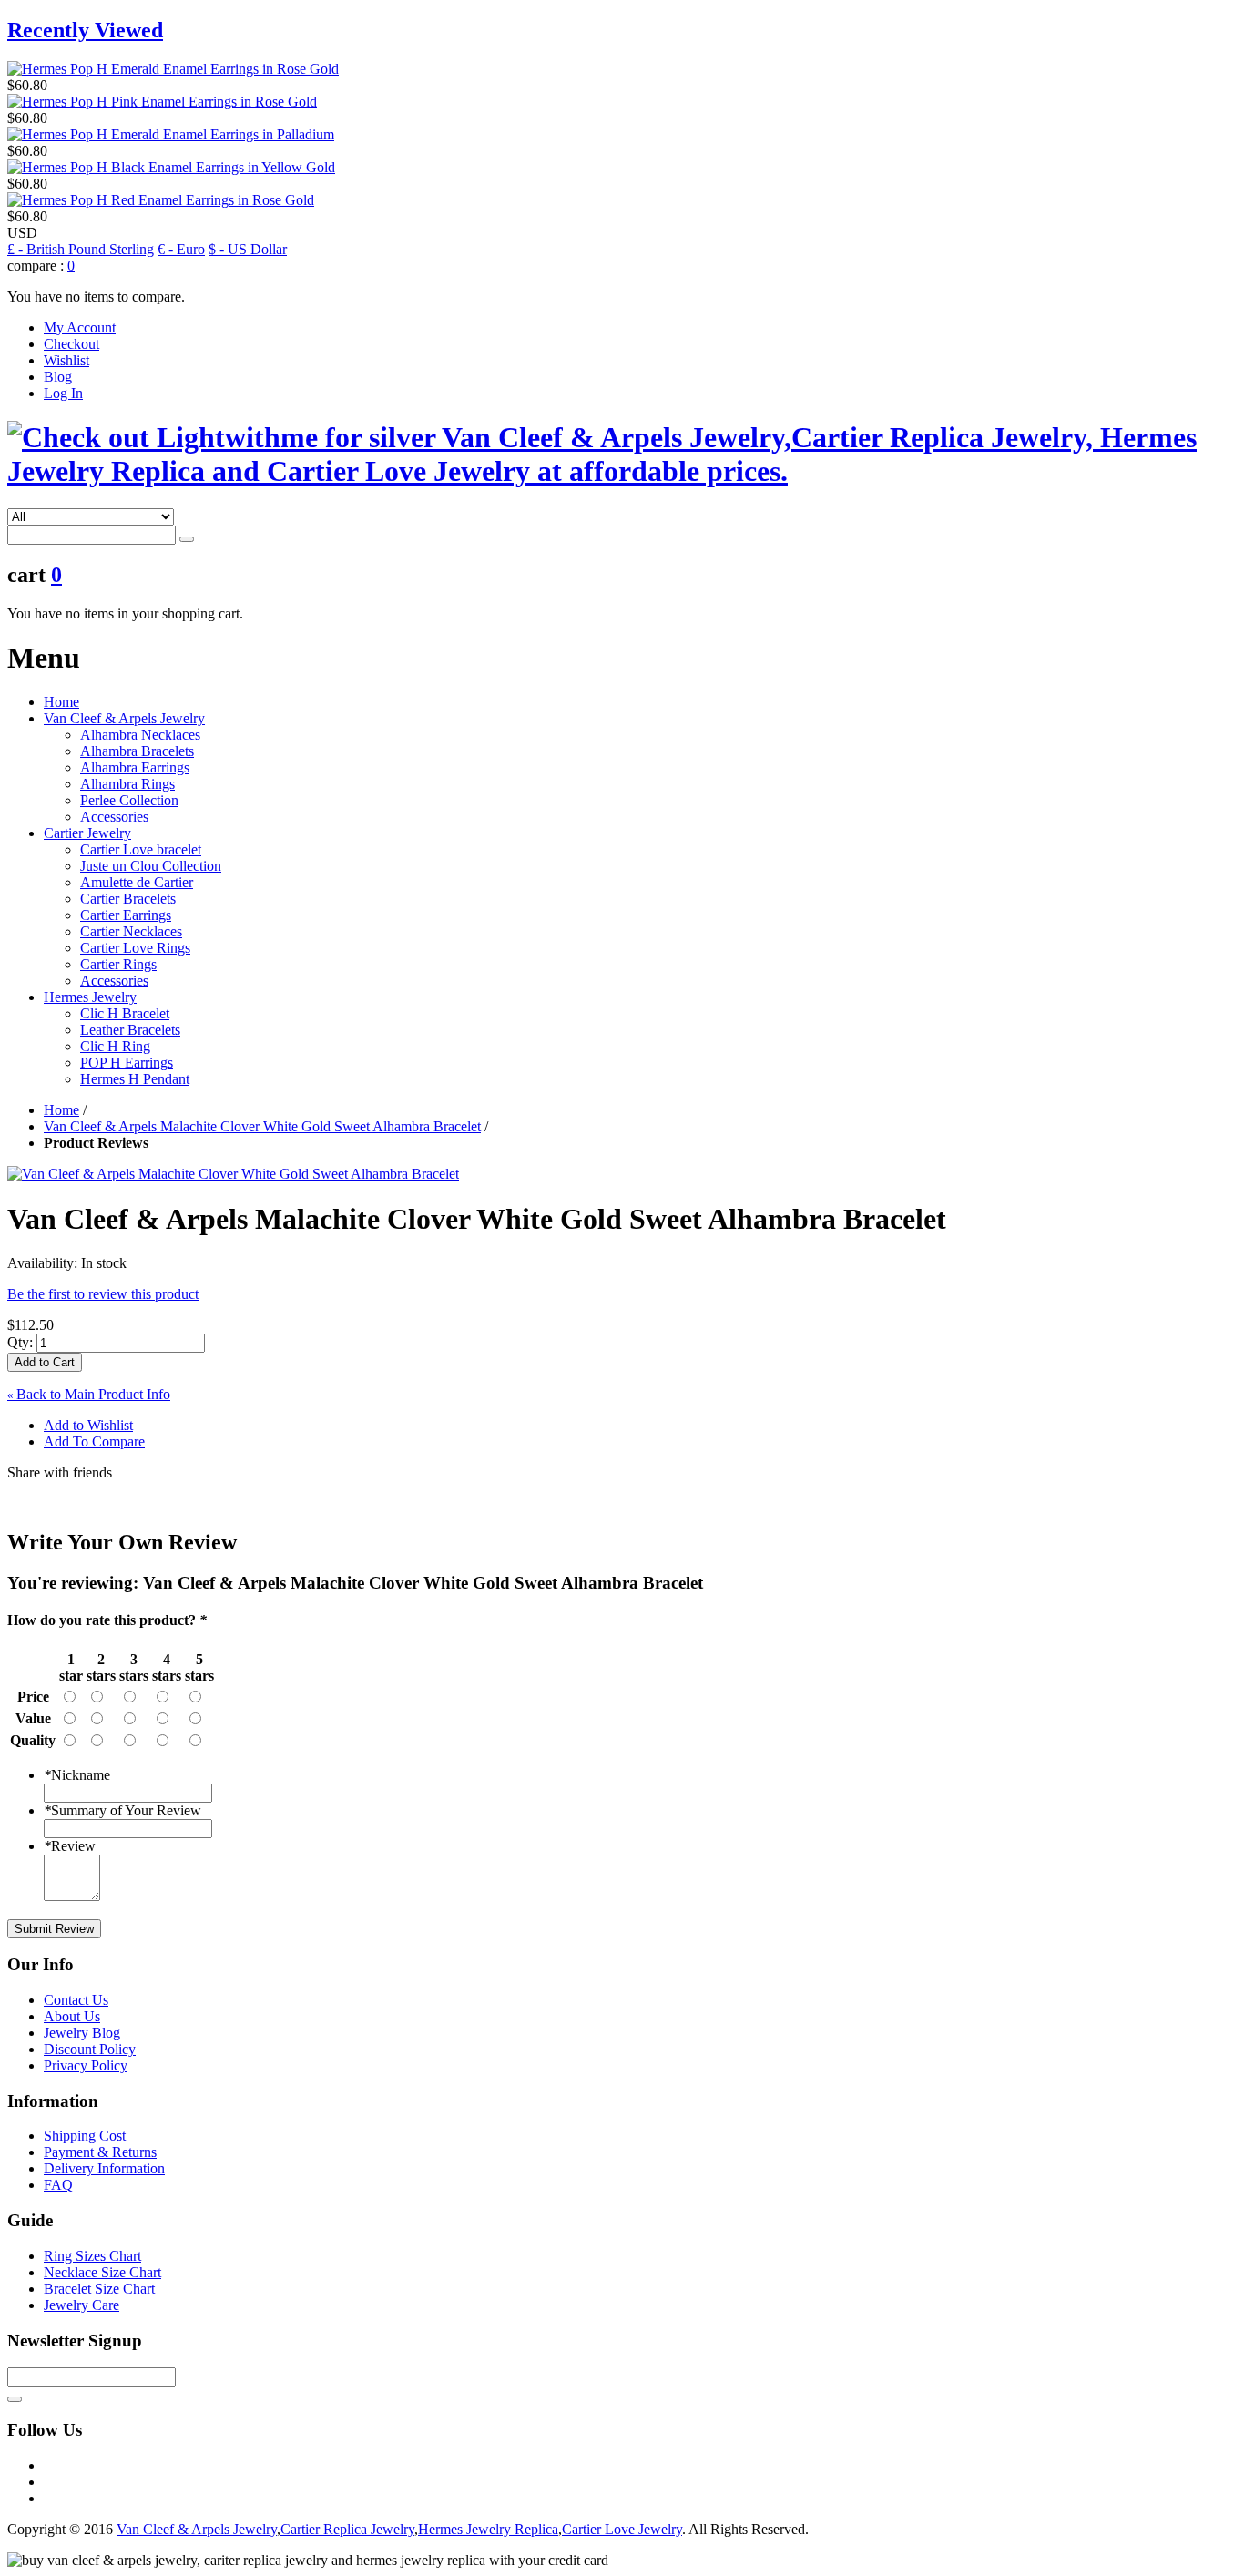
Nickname (77, 1775)
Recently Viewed (85, 30)
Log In (63, 393)
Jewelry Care (82, 2305)
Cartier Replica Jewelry (347, 2529)
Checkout (71, 344)
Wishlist (66, 360)
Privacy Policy (86, 2065)
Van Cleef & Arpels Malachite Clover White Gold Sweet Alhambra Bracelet (262, 1126)
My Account (80, 327)
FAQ (58, 2185)
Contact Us (76, 2000)
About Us (72, 2016)
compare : (36, 266)
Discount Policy (90, 2049)
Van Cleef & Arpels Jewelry (197, 2529)
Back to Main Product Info (89, 1394)
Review (70, 1846)
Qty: (20, 1342)
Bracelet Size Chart (99, 2289)
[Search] (187, 539)
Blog (58, 377)
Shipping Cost (85, 2136)
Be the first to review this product (103, 1294)
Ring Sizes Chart (92, 2256)
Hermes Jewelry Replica (488, 2529)
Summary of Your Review (122, 1810)
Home (61, 702)
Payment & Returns (100, 2152)
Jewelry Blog (82, 2033)
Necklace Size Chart (102, 2272)
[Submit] (15, 2399)
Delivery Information (104, 2168)
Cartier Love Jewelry (622, 2529)
